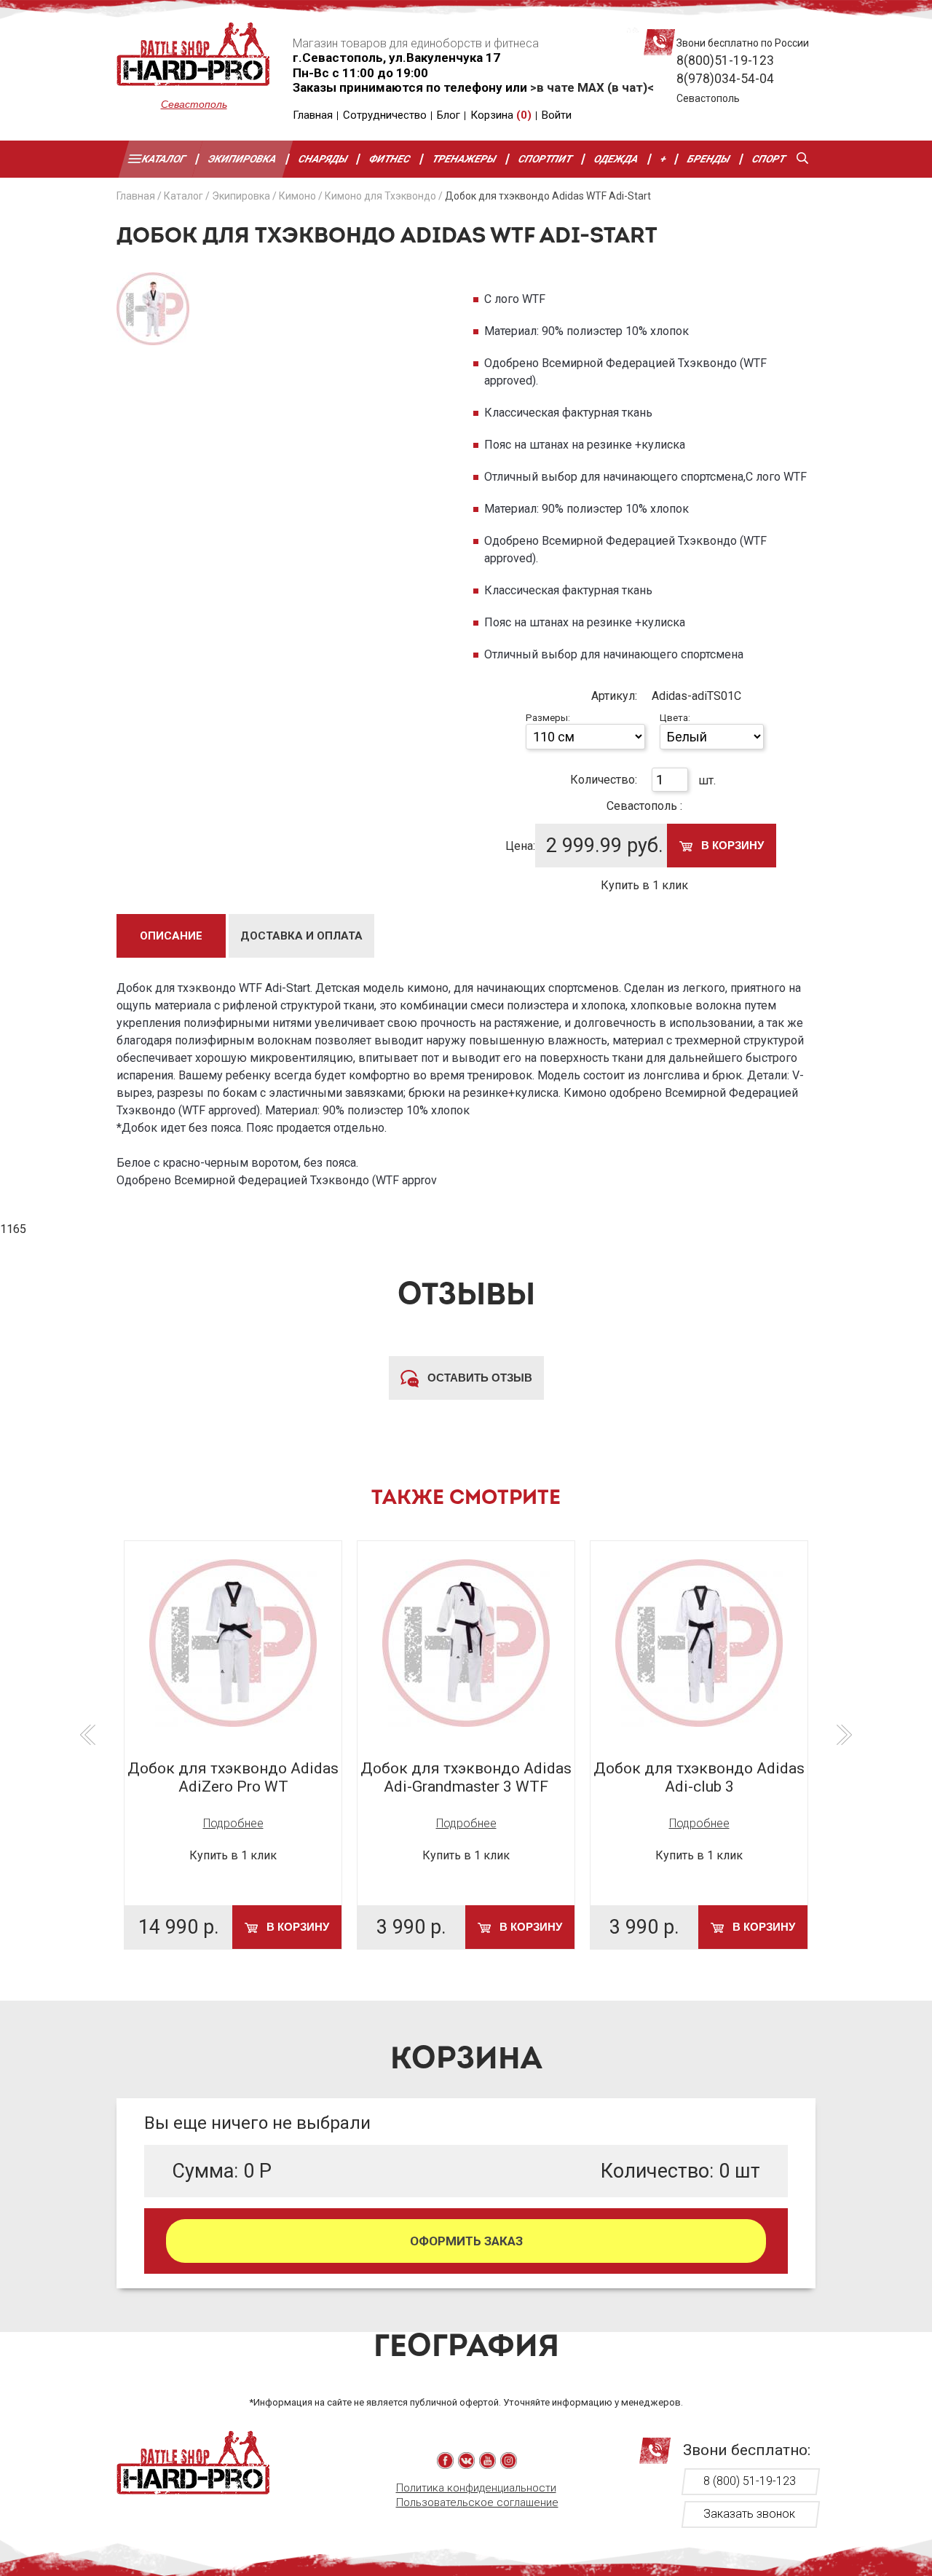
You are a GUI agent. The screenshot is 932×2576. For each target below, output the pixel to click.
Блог (449, 115)
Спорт (769, 159)
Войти (557, 115)
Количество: (604, 780)
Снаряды (323, 159)
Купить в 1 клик (644, 885)
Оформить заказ (466, 2241)
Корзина (501, 115)
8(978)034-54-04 (725, 79)
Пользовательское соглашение (477, 2502)
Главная (313, 115)
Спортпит (545, 159)
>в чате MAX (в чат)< (592, 87)
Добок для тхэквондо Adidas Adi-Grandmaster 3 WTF (466, 1777)
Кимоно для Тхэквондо (380, 196)
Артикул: (614, 696)
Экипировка (242, 159)
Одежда (616, 159)
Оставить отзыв (478, 1378)
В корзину (731, 845)
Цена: (520, 846)
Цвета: (675, 718)
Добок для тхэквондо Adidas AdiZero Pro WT (233, 1777)
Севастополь (194, 104)
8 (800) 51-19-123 (750, 2481)
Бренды (710, 159)
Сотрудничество (385, 115)
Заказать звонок (749, 2514)
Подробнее (233, 1823)
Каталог (164, 159)
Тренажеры (465, 159)
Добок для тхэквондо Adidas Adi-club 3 (699, 1777)
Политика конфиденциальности (476, 2488)
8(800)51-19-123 (725, 60)
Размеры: (548, 718)
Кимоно (297, 196)
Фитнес (391, 159)
